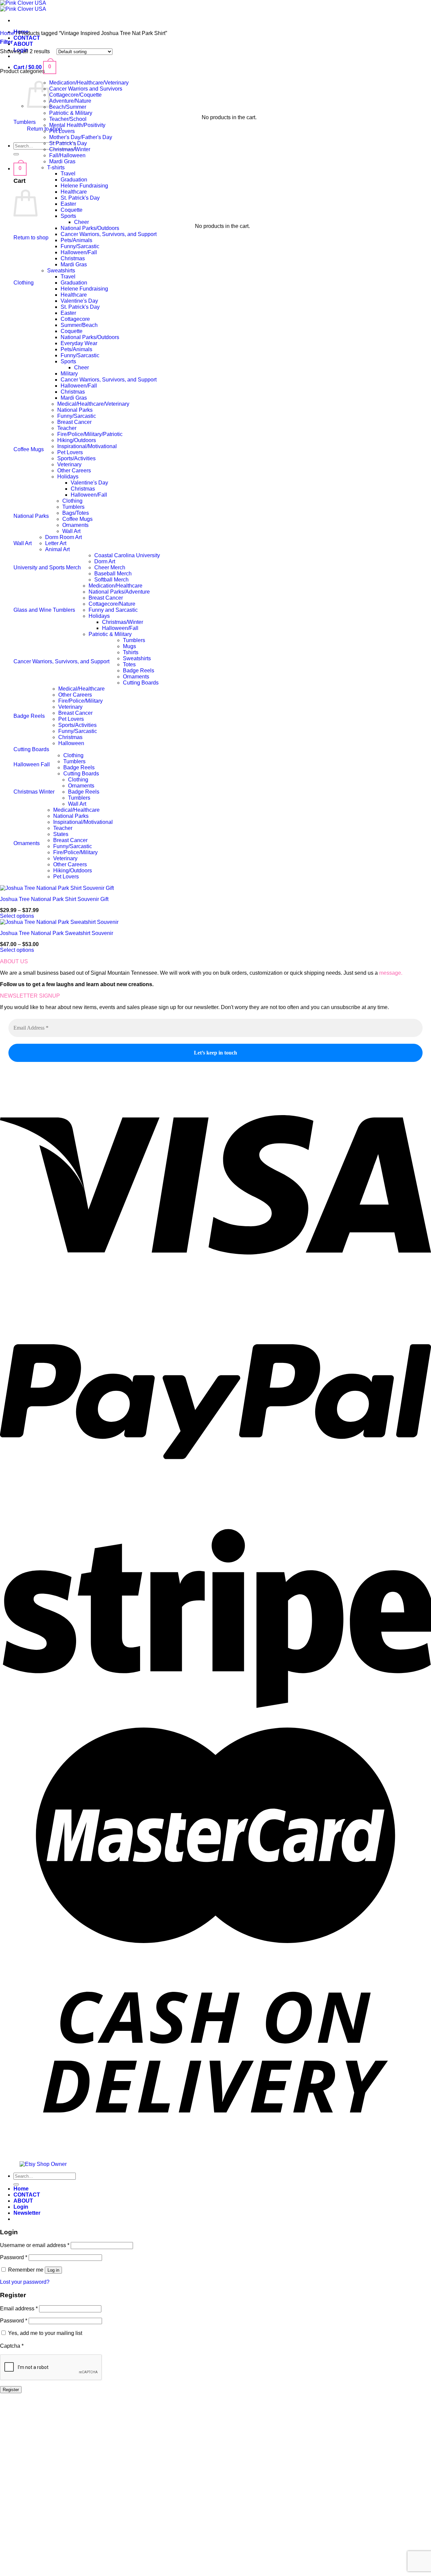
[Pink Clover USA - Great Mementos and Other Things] (23, 6)
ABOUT (23, 44)
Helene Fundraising (84, 186)
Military (69, 374)
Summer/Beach (79, 325)
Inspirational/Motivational (87, 446)
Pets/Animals (76, 240)
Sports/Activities (76, 458)
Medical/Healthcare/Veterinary (93, 404)
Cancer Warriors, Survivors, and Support (109, 234)
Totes (129, 664)
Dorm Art (105, 561)
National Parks (75, 410)
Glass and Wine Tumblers (44, 610)
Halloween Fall (32, 764)
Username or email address (35, 2245)
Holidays (68, 477)
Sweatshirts (61, 271)
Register (11, 2390)
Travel (68, 174)
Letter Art (56, 543)
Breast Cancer (74, 422)
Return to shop (31, 238)
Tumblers (25, 122)
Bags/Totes (76, 513)
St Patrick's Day (68, 143)
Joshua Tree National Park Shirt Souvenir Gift (54, 899)
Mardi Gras (62, 161)
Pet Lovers (62, 131)
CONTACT (27, 38)
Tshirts (131, 652)
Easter (68, 204)
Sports (68, 216)
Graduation (74, 180)
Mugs (129, 646)
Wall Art (71, 531)
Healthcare (74, 192)
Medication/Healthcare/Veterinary (89, 83)
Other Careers (74, 471)
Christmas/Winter (70, 149)
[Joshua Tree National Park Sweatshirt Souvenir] (59, 922)
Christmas (73, 258)
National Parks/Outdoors (90, 228)
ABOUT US (14, 961)
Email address (19, 2309)
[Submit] (16, 154)
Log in (53, 2270)
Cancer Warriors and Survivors (86, 89)
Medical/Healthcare (81, 689)
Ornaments (75, 525)
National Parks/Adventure (119, 592)
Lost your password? (25, 2282)
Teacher (67, 428)
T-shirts (56, 168)
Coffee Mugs (29, 449)
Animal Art (57, 549)
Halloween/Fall (79, 252)
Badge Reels (139, 671)
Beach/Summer (68, 107)
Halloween (71, 743)
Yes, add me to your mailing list (44, 2333)
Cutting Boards (141, 683)
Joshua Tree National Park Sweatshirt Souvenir (57, 933)
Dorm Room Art (63, 537)
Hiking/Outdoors (77, 440)
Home (7, 33)
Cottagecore (75, 319)
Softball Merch (111, 580)
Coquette (72, 210)
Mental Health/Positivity (77, 125)
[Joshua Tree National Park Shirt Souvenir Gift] (57, 888)
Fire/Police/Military (80, 701)
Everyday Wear (79, 343)
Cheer (81, 222)
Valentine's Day (79, 301)
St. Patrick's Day (80, 198)
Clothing (24, 283)
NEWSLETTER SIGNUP (30, 996)
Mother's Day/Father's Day (81, 137)
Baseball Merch (113, 574)
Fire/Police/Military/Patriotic (90, 434)
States (61, 834)
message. (391, 973)
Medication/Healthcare (115, 586)
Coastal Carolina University (127, 555)
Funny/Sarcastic (80, 246)
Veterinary (69, 464)
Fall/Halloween (67, 155)
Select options (17, 916)
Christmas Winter (34, 792)
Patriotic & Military (71, 113)
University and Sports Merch (47, 567)
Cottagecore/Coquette (75, 95)
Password (14, 2257)
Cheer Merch (110, 567)
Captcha (12, 2346)
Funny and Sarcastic (113, 610)
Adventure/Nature (70, 101)
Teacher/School (68, 119)
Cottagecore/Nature (112, 604)
